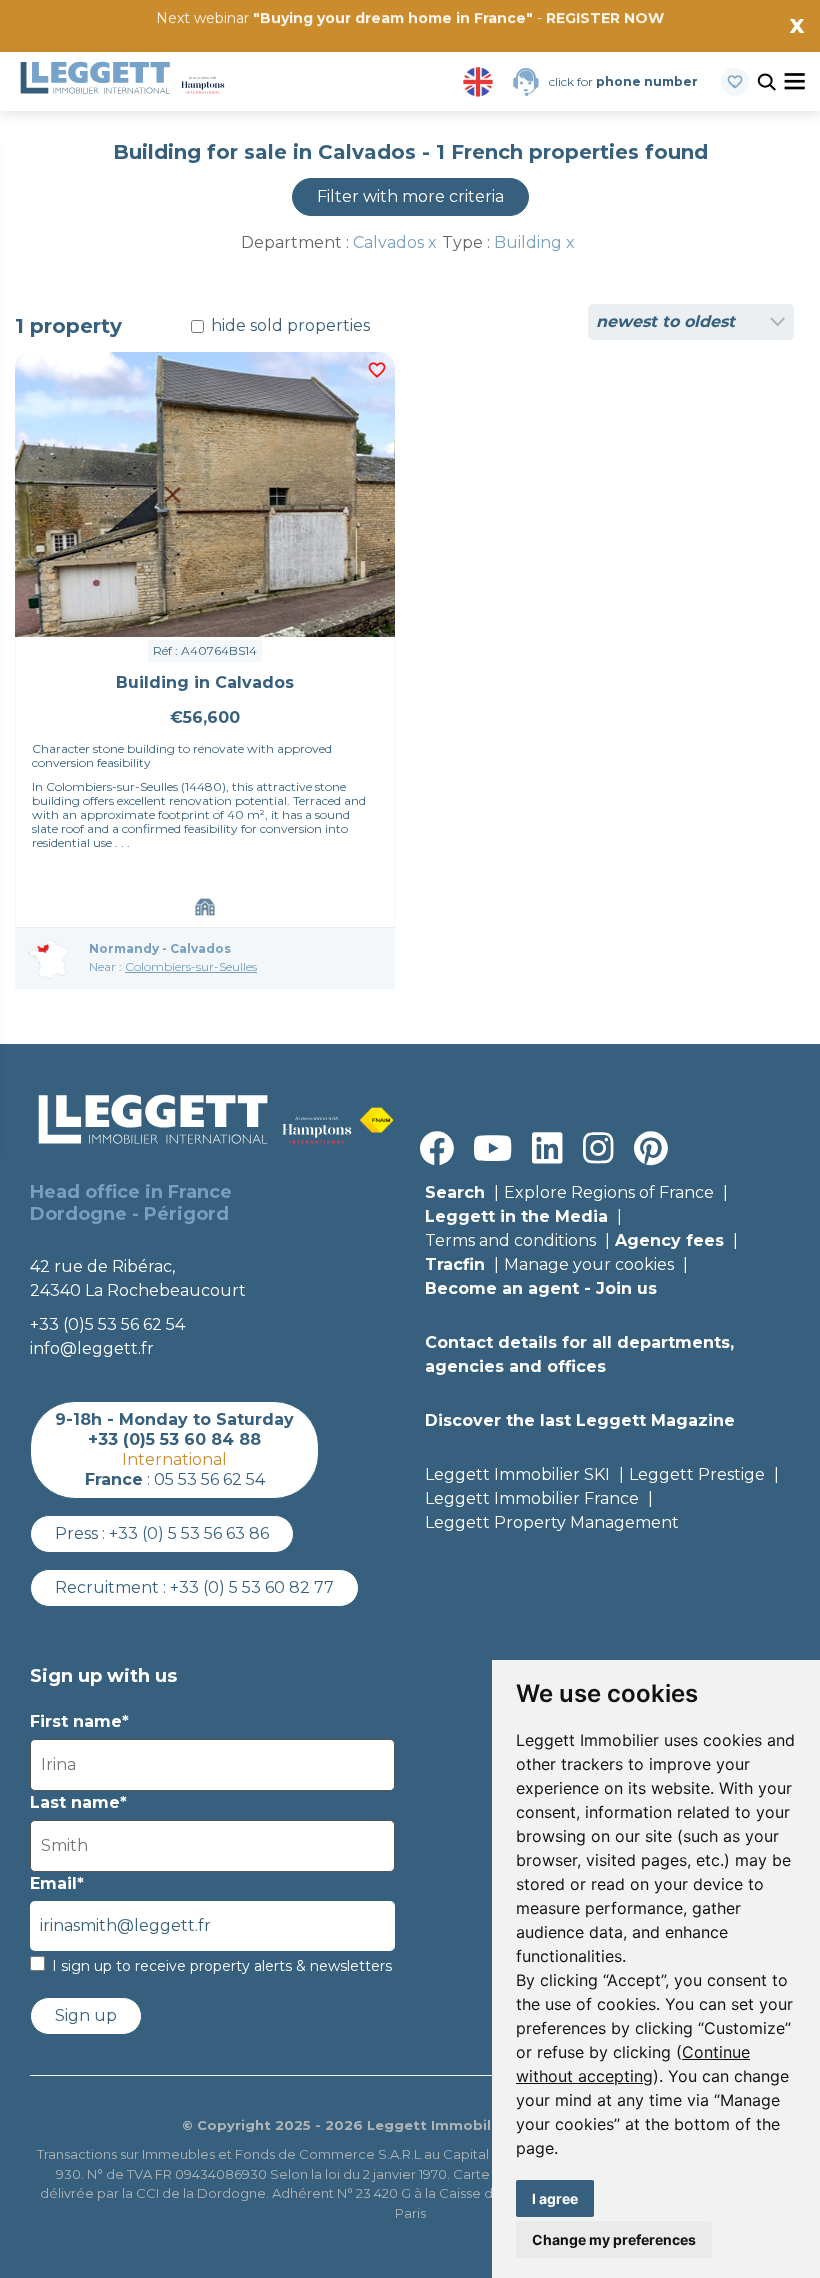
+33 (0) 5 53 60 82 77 (252, 1587)
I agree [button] (555, 2198)
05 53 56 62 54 (209, 1479)
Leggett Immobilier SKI (517, 1474)
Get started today (528, 47)
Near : (173, 966)
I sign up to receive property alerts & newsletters (222, 1966)
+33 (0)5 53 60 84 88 (174, 1439)
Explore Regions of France (609, 1192)
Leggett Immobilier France (532, 1498)
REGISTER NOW (605, 18)
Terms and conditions (510, 1240)
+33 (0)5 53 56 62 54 (107, 1324)
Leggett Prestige (697, 1474)
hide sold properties (288, 325)
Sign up (86, 2015)
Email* (57, 1883)
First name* (79, 1721)
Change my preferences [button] (614, 2239)
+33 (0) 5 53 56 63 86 (189, 1533)
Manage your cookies (589, 1264)
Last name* (78, 1802)
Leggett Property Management (552, 1522)
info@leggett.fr (92, 1348)
